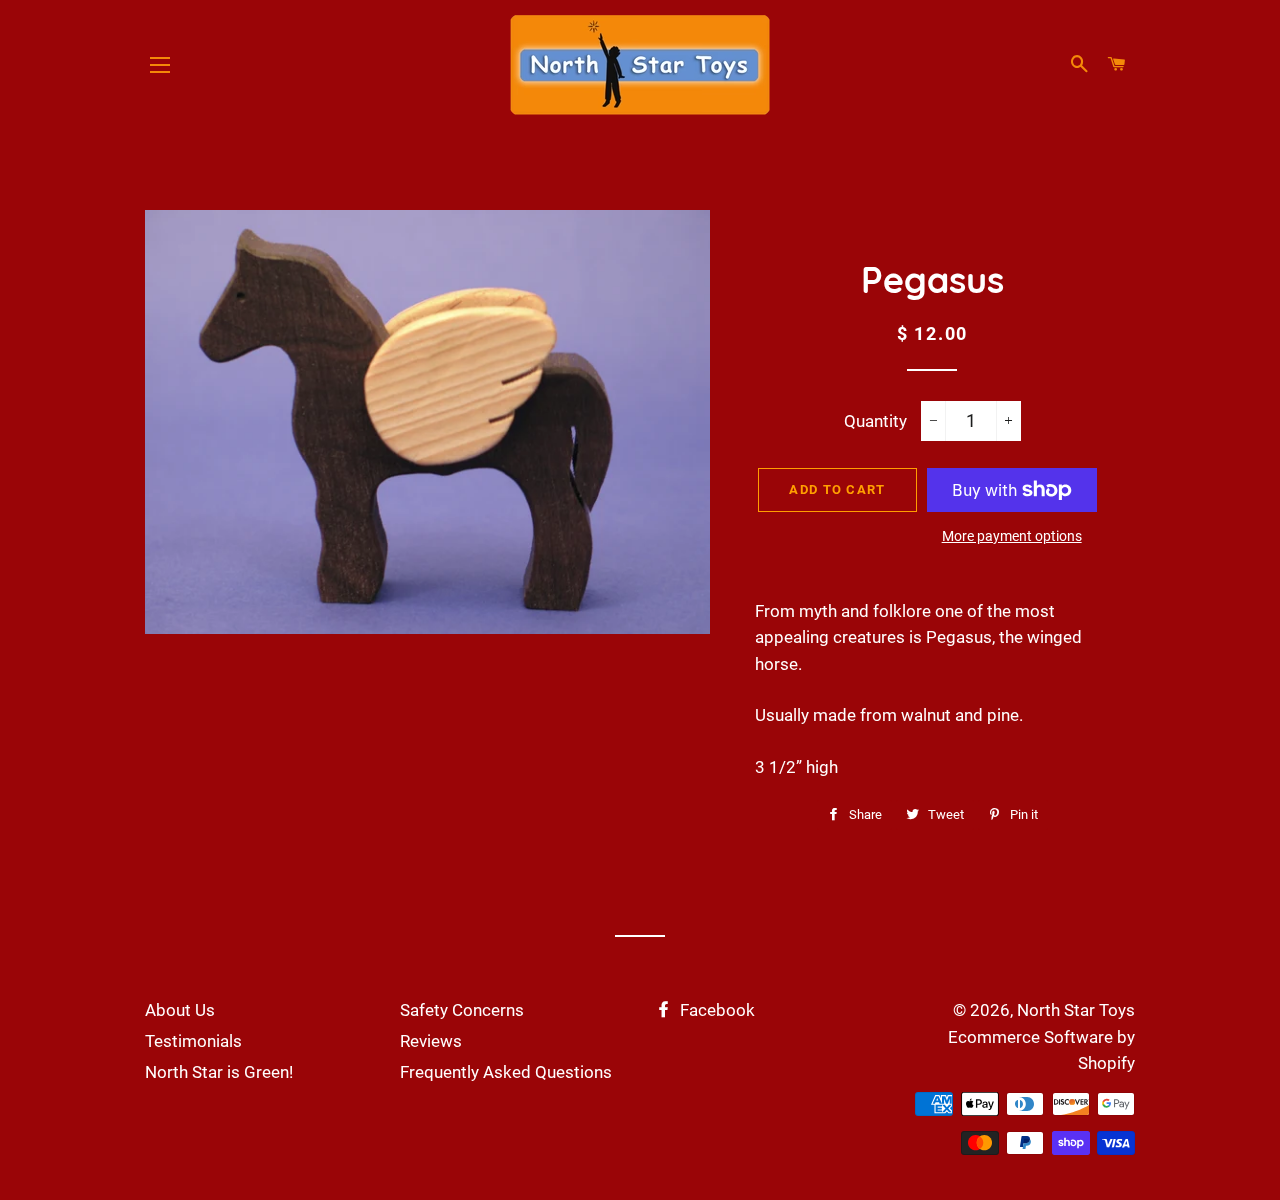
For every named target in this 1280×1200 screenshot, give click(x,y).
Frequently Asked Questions (506, 1072)
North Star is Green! (219, 1072)
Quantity (875, 421)
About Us (180, 1010)
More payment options (1012, 536)
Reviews (431, 1041)
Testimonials (193, 1041)
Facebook (715, 1010)
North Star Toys (1076, 1010)
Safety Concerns (462, 1010)
